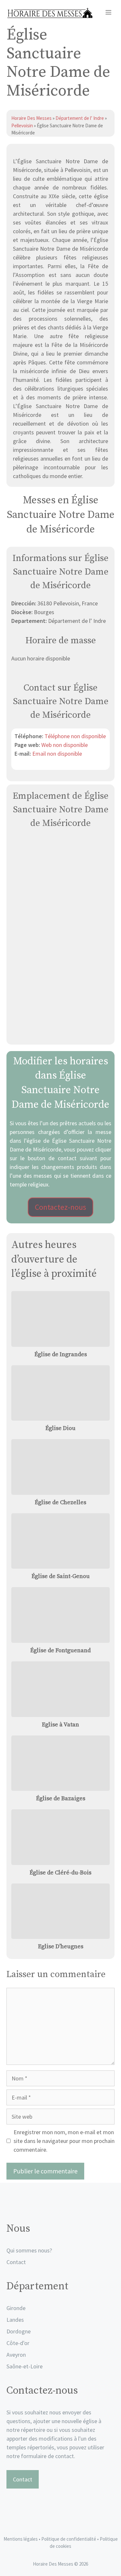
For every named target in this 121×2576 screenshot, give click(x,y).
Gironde (16, 2308)
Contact (16, 2262)
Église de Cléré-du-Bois (60, 1873)
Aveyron (16, 2355)
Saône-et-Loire (25, 2366)
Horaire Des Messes (32, 118)
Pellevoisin (22, 126)
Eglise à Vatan (60, 1725)
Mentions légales (21, 2539)
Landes (15, 2320)
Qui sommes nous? (29, 2250)
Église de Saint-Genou (61, 1576)
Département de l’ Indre (80, 118)
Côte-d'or (18, 2343)
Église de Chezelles (60, 1502)
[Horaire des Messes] (50, 13)
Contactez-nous (60, 1207)
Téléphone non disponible (75, 736)
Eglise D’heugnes (61, 1946)
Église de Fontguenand (60, 1650)
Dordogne (19, 2331)
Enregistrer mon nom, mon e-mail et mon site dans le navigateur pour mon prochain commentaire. (64, 2141)
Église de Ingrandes (61, 1354)
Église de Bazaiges (61, 1798)
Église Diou (60, 1428)
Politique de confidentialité (69, 2539)
